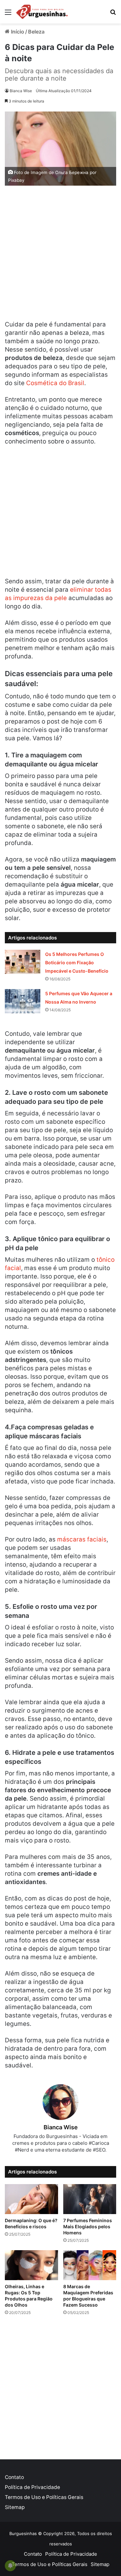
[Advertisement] (60, 255)
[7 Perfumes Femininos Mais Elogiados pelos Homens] (90, 2199)
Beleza (36, 32)
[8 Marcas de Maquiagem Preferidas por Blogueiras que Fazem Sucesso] (90, 2265)
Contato (14, 2477)
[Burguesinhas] (42, 12)
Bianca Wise (21, 91)
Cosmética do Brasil (55, 383)
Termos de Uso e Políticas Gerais (44, 2497)
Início (17, 32)
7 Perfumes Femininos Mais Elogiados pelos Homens (88, 2226)
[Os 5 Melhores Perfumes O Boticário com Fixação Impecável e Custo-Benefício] (23, 962)
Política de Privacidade (32, 2487)
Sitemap (15, 2507)
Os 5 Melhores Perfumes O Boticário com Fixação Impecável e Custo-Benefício (77, 962)
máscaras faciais (82, 1539)
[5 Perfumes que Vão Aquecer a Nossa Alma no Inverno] (23, 1001)
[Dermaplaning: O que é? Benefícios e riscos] (31, 2199)
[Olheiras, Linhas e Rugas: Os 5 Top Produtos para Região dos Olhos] (31, 2265)
